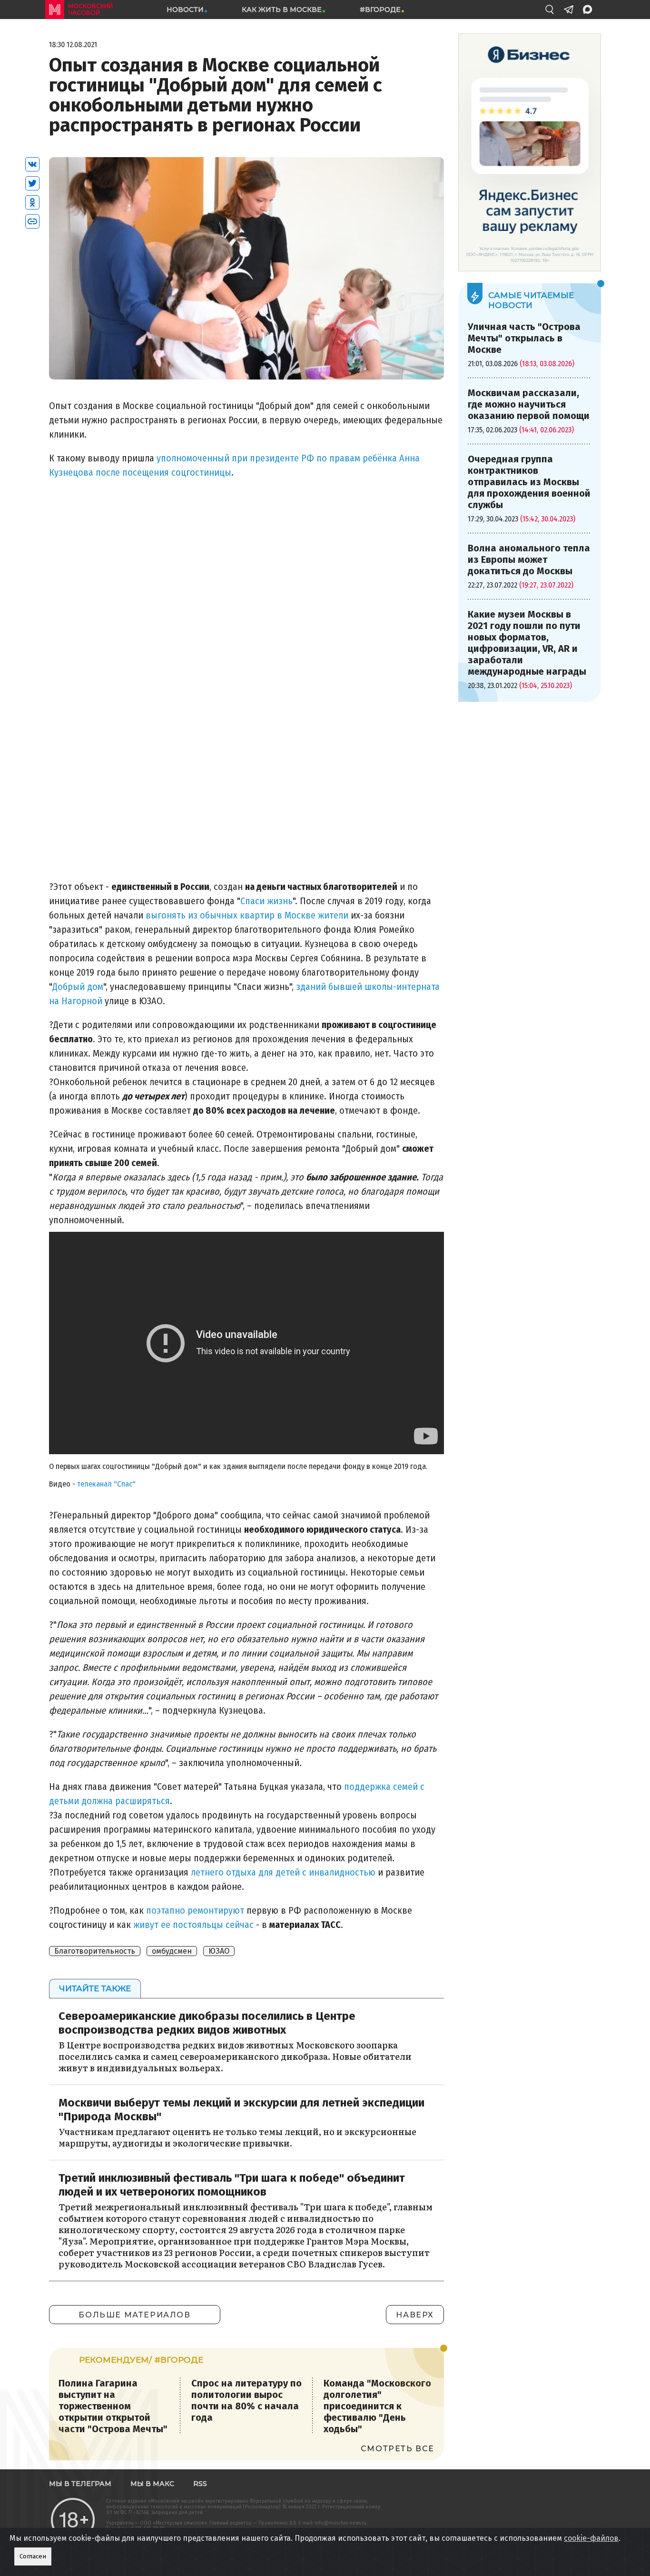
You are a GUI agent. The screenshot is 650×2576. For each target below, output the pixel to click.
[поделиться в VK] (32, 164)
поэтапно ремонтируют (195, 1910)
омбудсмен (172, 1951)
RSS (200, 2484)
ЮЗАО (219, 1951)
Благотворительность (95, 1951)
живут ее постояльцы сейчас (195, 1925)
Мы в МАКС (152, 2484)
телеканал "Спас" (106, 1484)
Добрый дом (78, 987)
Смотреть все (398, 2449)
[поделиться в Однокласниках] (32, 202)
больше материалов (134, 2315)
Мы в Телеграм (80, 2484)
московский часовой (90, 9)
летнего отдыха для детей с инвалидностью (284, 1872)
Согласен (33, 2556)
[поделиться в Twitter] (32, 183)
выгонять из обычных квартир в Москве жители (247, 915)
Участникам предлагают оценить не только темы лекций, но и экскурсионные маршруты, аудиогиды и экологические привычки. (237, 2137)
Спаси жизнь (266, 901)
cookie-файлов (591, 2538)
